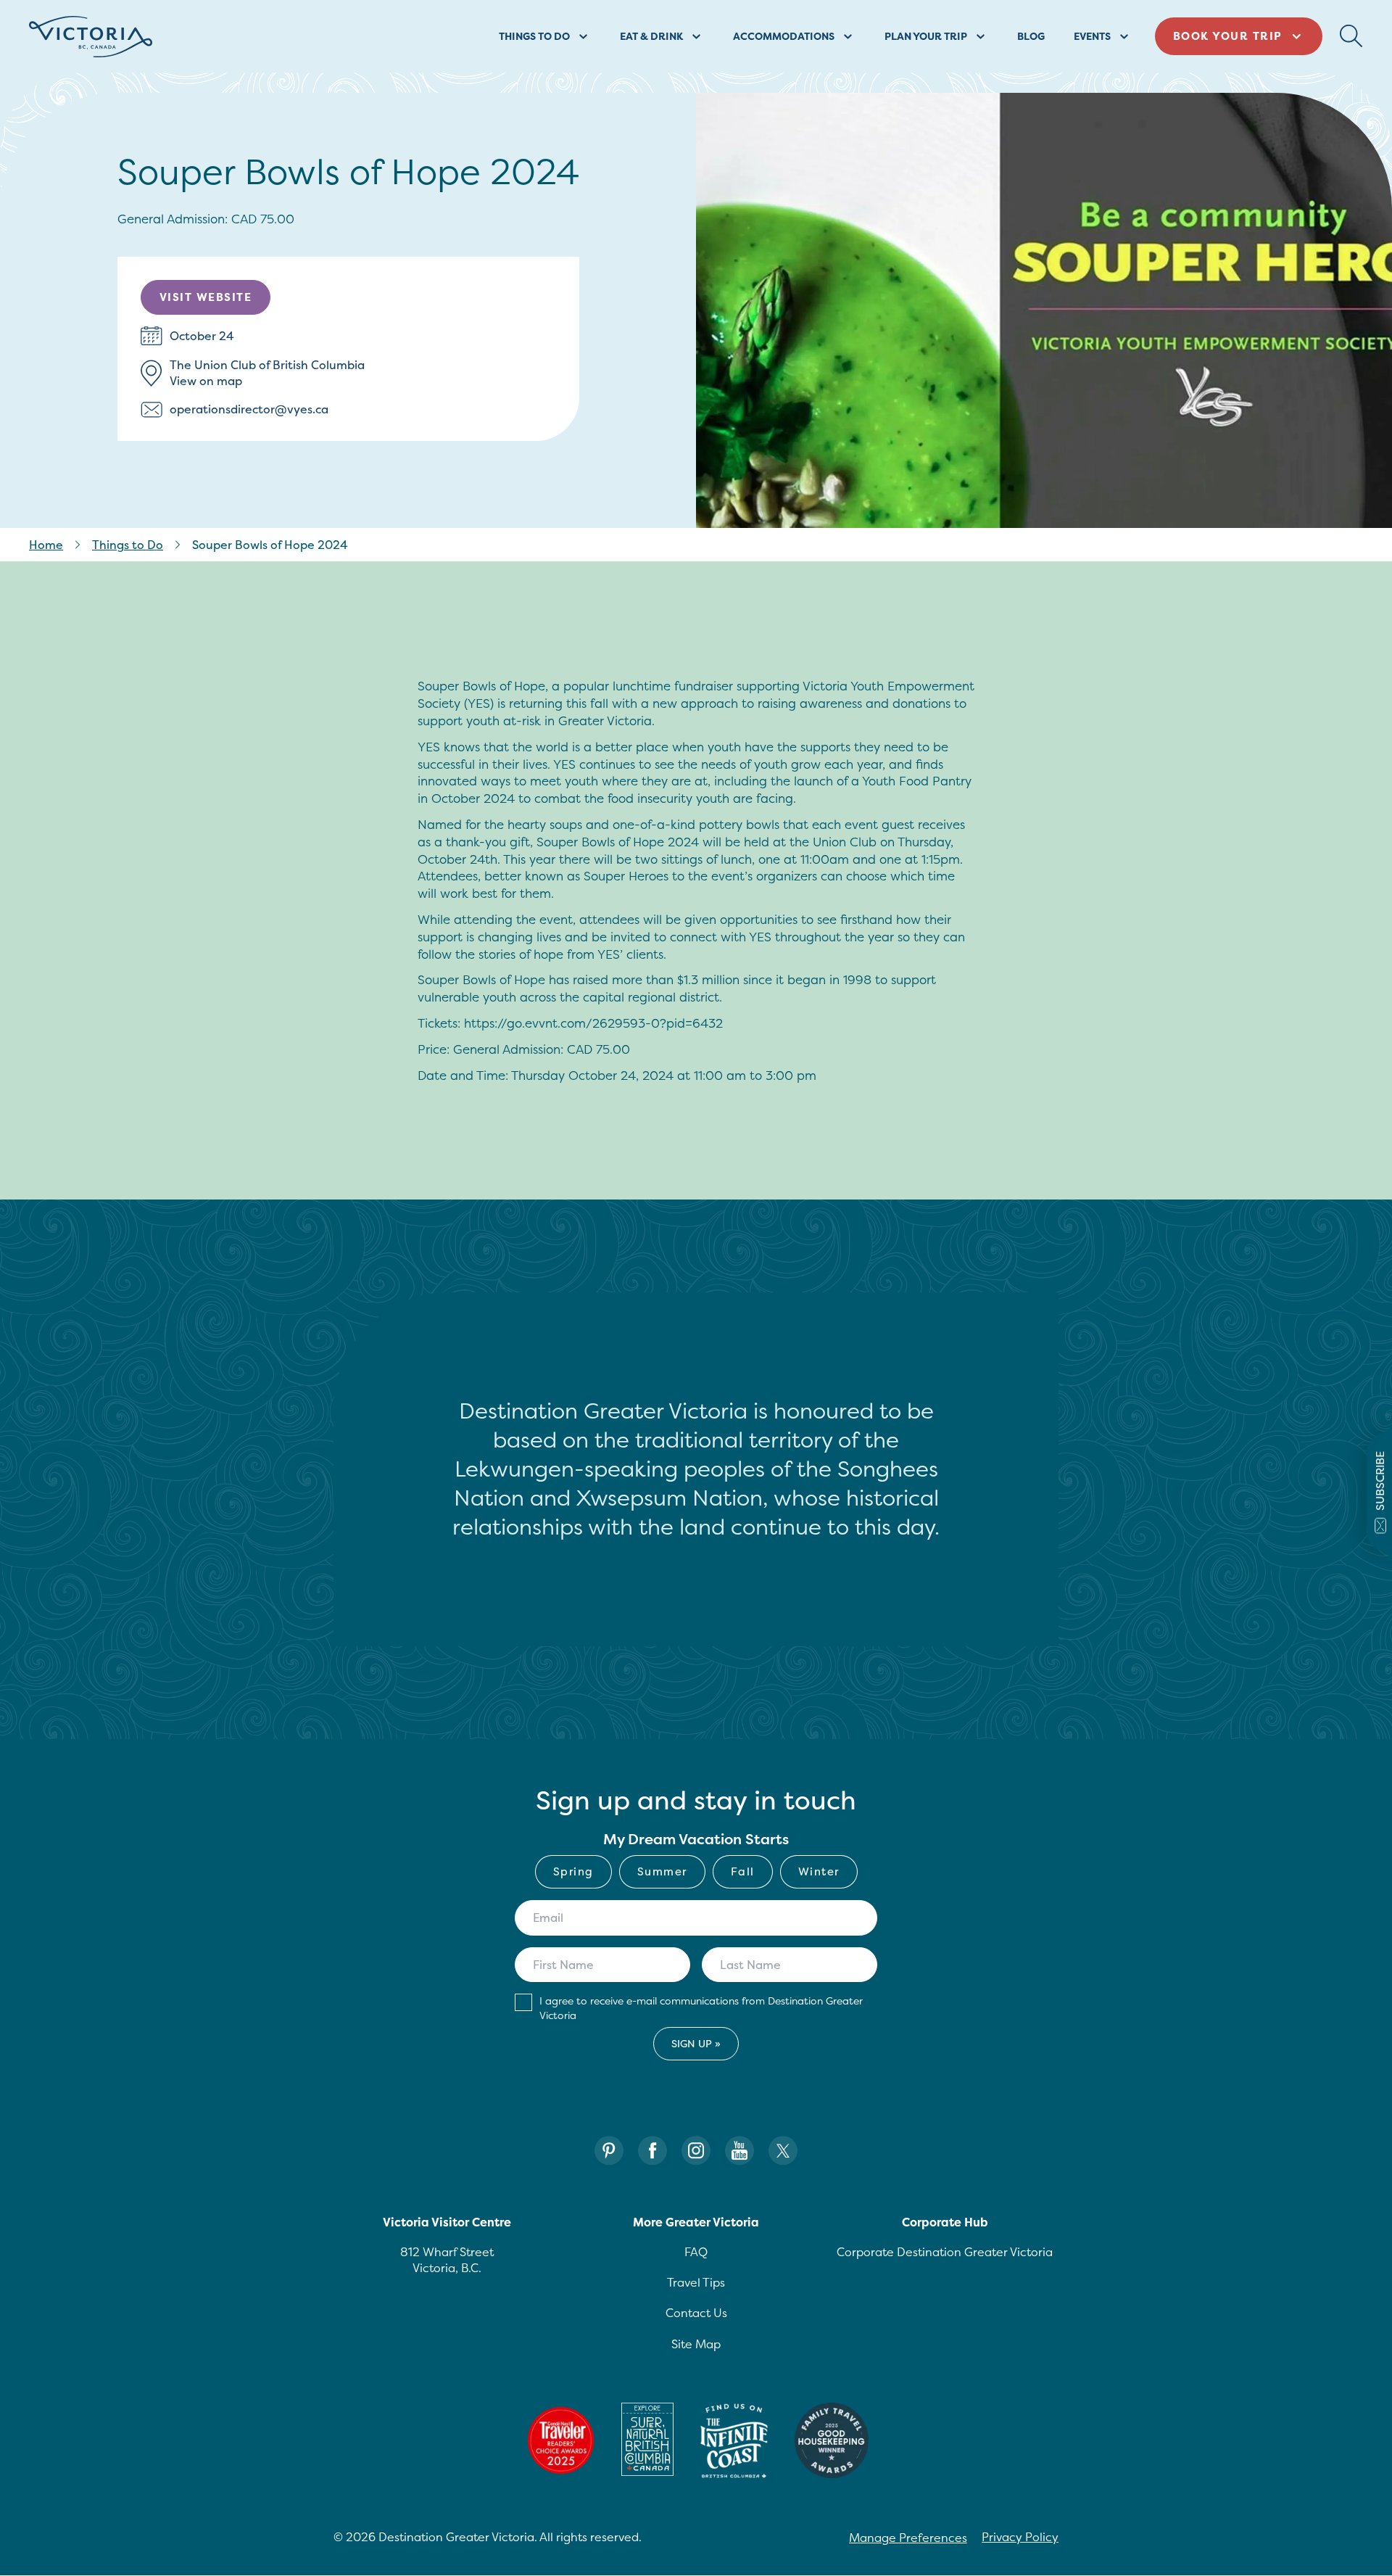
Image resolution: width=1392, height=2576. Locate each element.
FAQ (696, 2252)
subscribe (1380, 1480)
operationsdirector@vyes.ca (249, 409)
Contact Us (696, 2313)
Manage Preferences (908, 2538)
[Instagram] (696, 2151)
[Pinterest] (609, 2151)
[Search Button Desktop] (1351, 36)
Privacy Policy (1020, 2537)
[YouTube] (739, 2151)
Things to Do (128, 545)
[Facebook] (652, 2151)
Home (46, 545)
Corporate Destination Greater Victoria (945, 2252)
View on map (206, 381)
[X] (783, 2151)
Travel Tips (696, 2282)
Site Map (696, 2344)
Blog (1031, 36)
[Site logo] (91, 37)
